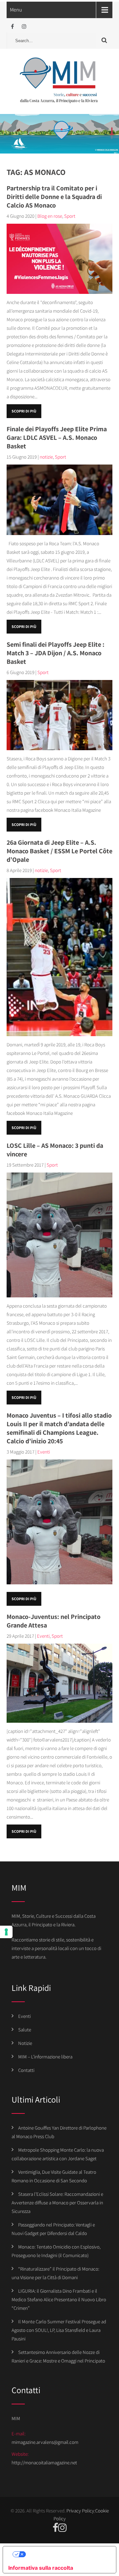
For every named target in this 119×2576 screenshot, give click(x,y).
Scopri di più (24, 411)
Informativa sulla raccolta (41, 2568)
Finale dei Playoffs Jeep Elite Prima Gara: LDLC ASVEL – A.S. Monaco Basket (57, 438)
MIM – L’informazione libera (45, 2057)
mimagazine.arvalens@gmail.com (45, 2442)
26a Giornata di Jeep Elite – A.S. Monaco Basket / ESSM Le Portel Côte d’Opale (59, 851)
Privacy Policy (80, 2511)
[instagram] (24, 27)
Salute (25, 2030)
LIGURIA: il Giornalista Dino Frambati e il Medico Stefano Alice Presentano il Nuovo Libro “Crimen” (59, 2299)
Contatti (26, 2070)
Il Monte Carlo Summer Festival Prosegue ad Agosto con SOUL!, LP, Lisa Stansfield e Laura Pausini (59, 2330)
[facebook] (12, 27)
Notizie (25, 2043)
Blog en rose (50, 216)
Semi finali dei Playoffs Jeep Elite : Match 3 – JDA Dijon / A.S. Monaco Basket (56, 653)
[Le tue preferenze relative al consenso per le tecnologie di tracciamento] (6, 1932)
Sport (70, 216)
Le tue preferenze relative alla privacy (66, 2554)
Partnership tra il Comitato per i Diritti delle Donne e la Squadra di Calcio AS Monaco (54, 197)
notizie (46, 457)
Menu (16, 10)
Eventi (44, 1452)
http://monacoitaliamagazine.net (44, 2463)
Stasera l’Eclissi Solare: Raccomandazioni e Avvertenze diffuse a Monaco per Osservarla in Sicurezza (57, 2203)
